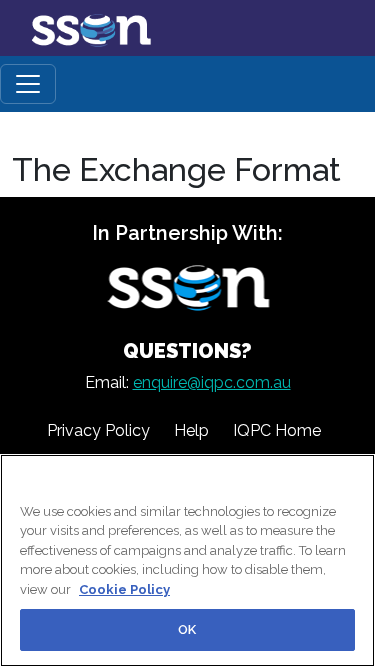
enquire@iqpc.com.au (212, 382)
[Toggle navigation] (28, 84)
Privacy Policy (98, 430)
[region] (187, 560)
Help (191, 430)
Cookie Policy (124, 589)
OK (187, 629)
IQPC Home (277, 430)
